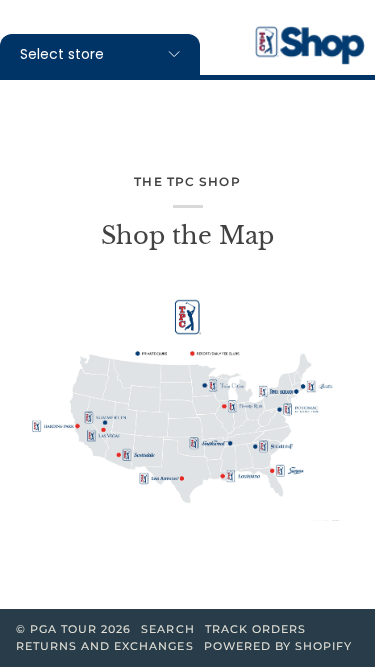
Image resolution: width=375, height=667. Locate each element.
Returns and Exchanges (105, 646)
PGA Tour (63, 629)
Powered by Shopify (278, 646)
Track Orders (255, 629)
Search (167, 629)
